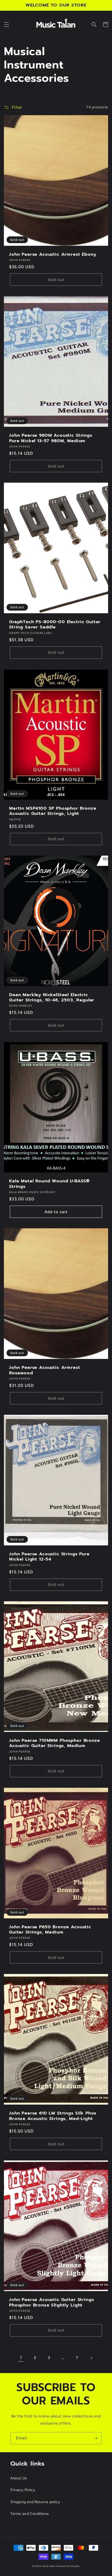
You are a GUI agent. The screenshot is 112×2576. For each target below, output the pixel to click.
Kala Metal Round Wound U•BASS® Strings (49, 1184)
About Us (19, 2478)
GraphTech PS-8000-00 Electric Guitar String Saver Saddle (55, 625)
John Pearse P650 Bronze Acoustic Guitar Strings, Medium (50, 1930)
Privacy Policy (23, 2490)
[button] (7, 25)
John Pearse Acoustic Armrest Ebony (53, 254)
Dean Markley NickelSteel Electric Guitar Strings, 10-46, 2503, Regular (52, 998)
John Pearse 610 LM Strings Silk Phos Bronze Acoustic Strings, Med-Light (53, 2116)
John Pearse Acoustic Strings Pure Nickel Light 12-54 (49, 1557)
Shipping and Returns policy (35, 2502)
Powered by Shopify (68, 2566)
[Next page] (91, 2358)
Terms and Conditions (30, 2514)
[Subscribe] (96, 2438)
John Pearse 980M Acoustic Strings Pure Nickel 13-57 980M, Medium (51, 438)
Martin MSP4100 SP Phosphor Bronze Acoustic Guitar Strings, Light (53, 811)
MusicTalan (49, 2566)
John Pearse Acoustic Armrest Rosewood (45, 1370)
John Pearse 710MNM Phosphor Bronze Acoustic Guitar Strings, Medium (55, 1743)
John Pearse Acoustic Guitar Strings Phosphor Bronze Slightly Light (51, 2302)
